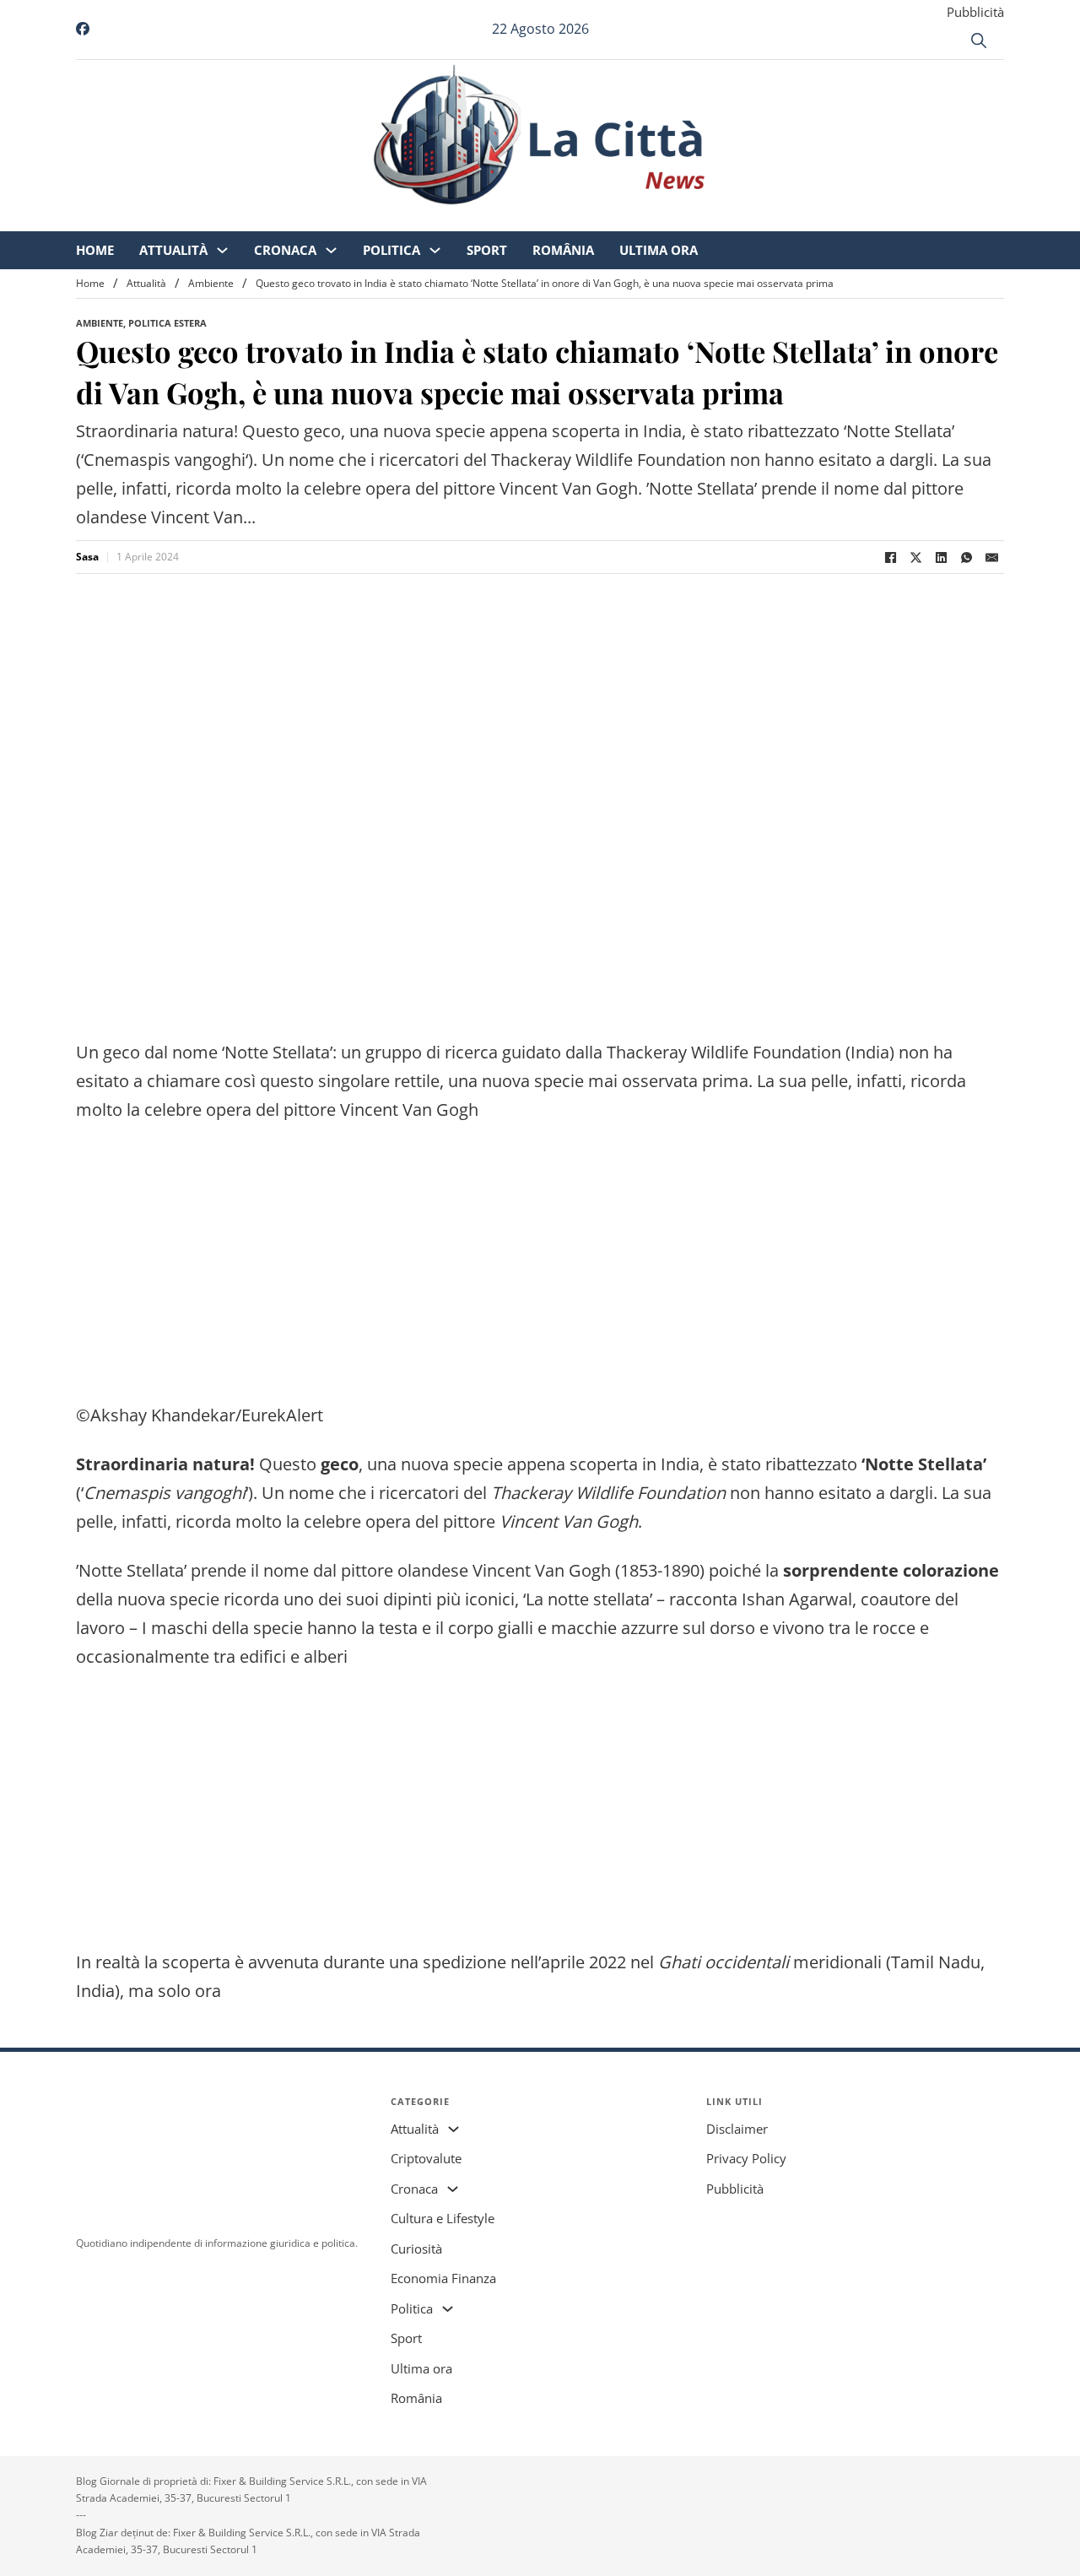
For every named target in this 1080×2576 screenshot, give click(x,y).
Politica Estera (167, 323)
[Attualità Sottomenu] (363, 220)
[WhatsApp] (966, 557)
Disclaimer (737, 2129)
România (704, 219)
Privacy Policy (746, 2158)
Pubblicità (975, 12)
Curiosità (416, 2249)
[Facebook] (890, 557)
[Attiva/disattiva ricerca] (979, 41)
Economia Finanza (443, 2278)
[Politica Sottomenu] (576, 220)
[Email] (991, 557)
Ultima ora (799, 219)
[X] (915, 557)
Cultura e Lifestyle (443, 2218)
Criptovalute (426, 2158)
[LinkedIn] (941, 557)
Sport (628, 219)
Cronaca (426, 219)
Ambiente (211, 283)
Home (236, 219)
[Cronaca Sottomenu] (472, 220)
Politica (532, 219)
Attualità (314, 219)
